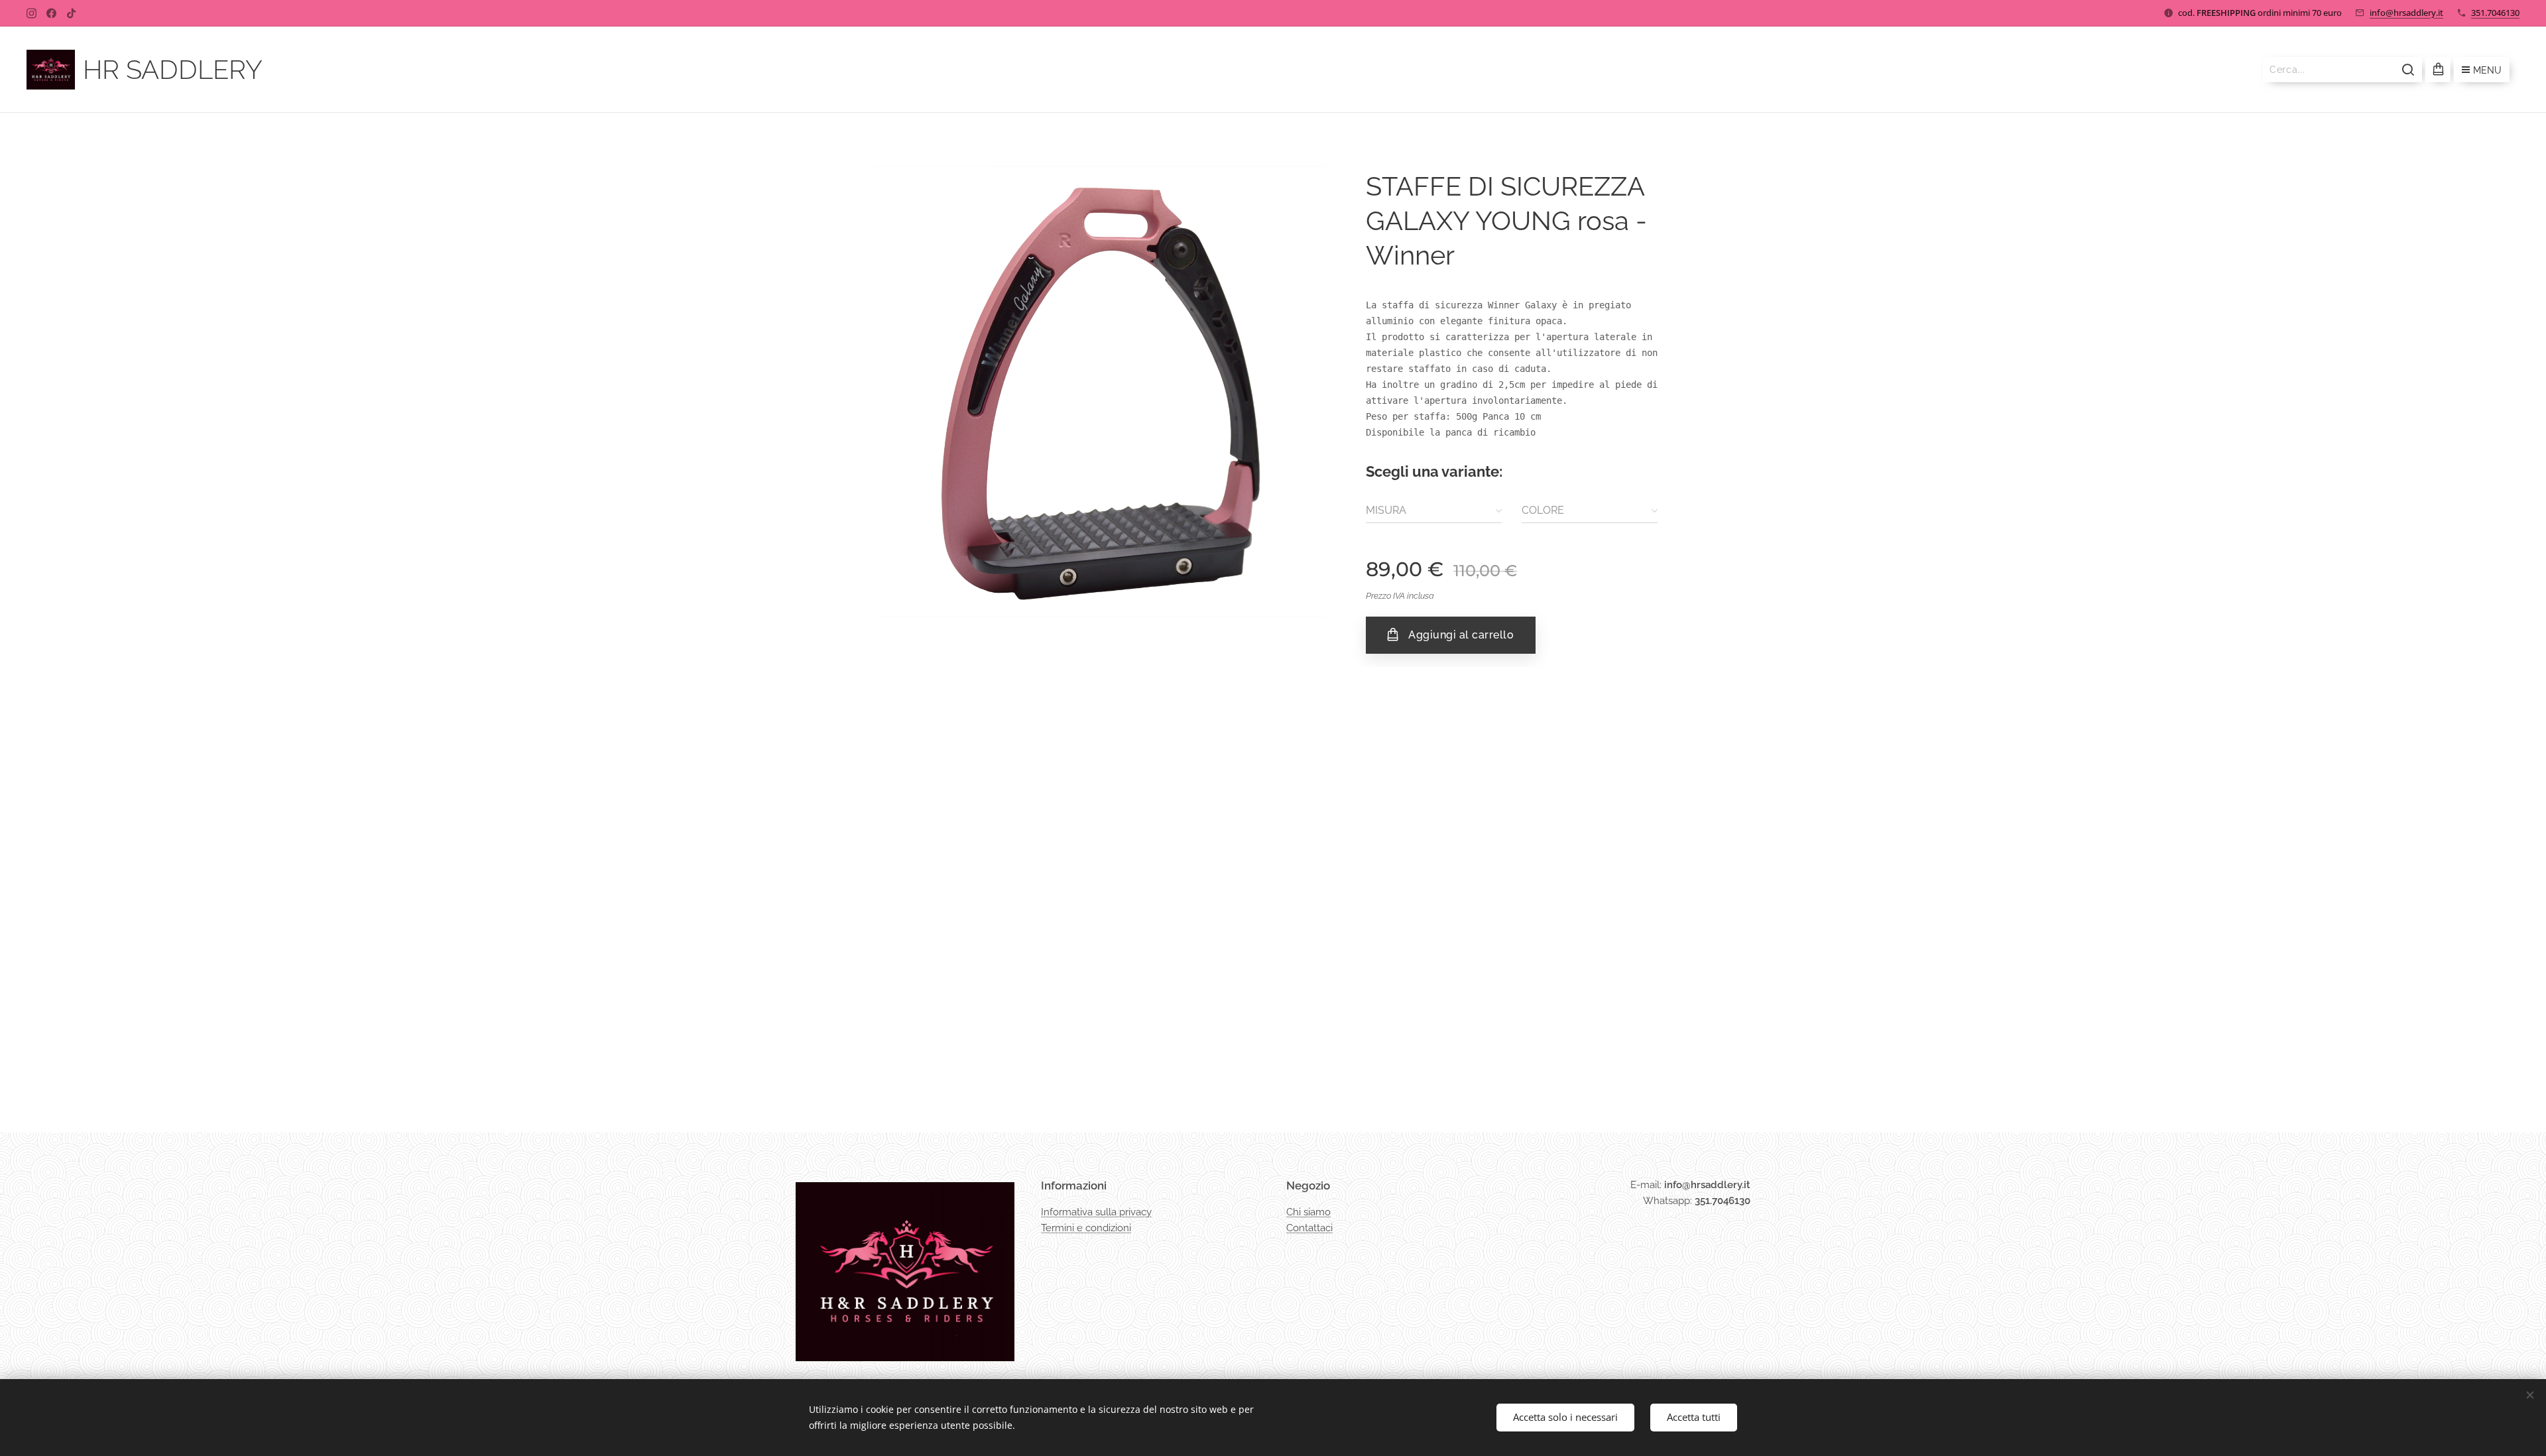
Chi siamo (1308, 1212)
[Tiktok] (71, 13)
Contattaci (1309, 1228)
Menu (2487, 70)
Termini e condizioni (1086, 1228)
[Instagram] (31, 13)
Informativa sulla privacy (1096, 1212)
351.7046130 (2495, 13)
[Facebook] (51, 13)
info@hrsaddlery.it (2406, 13)
